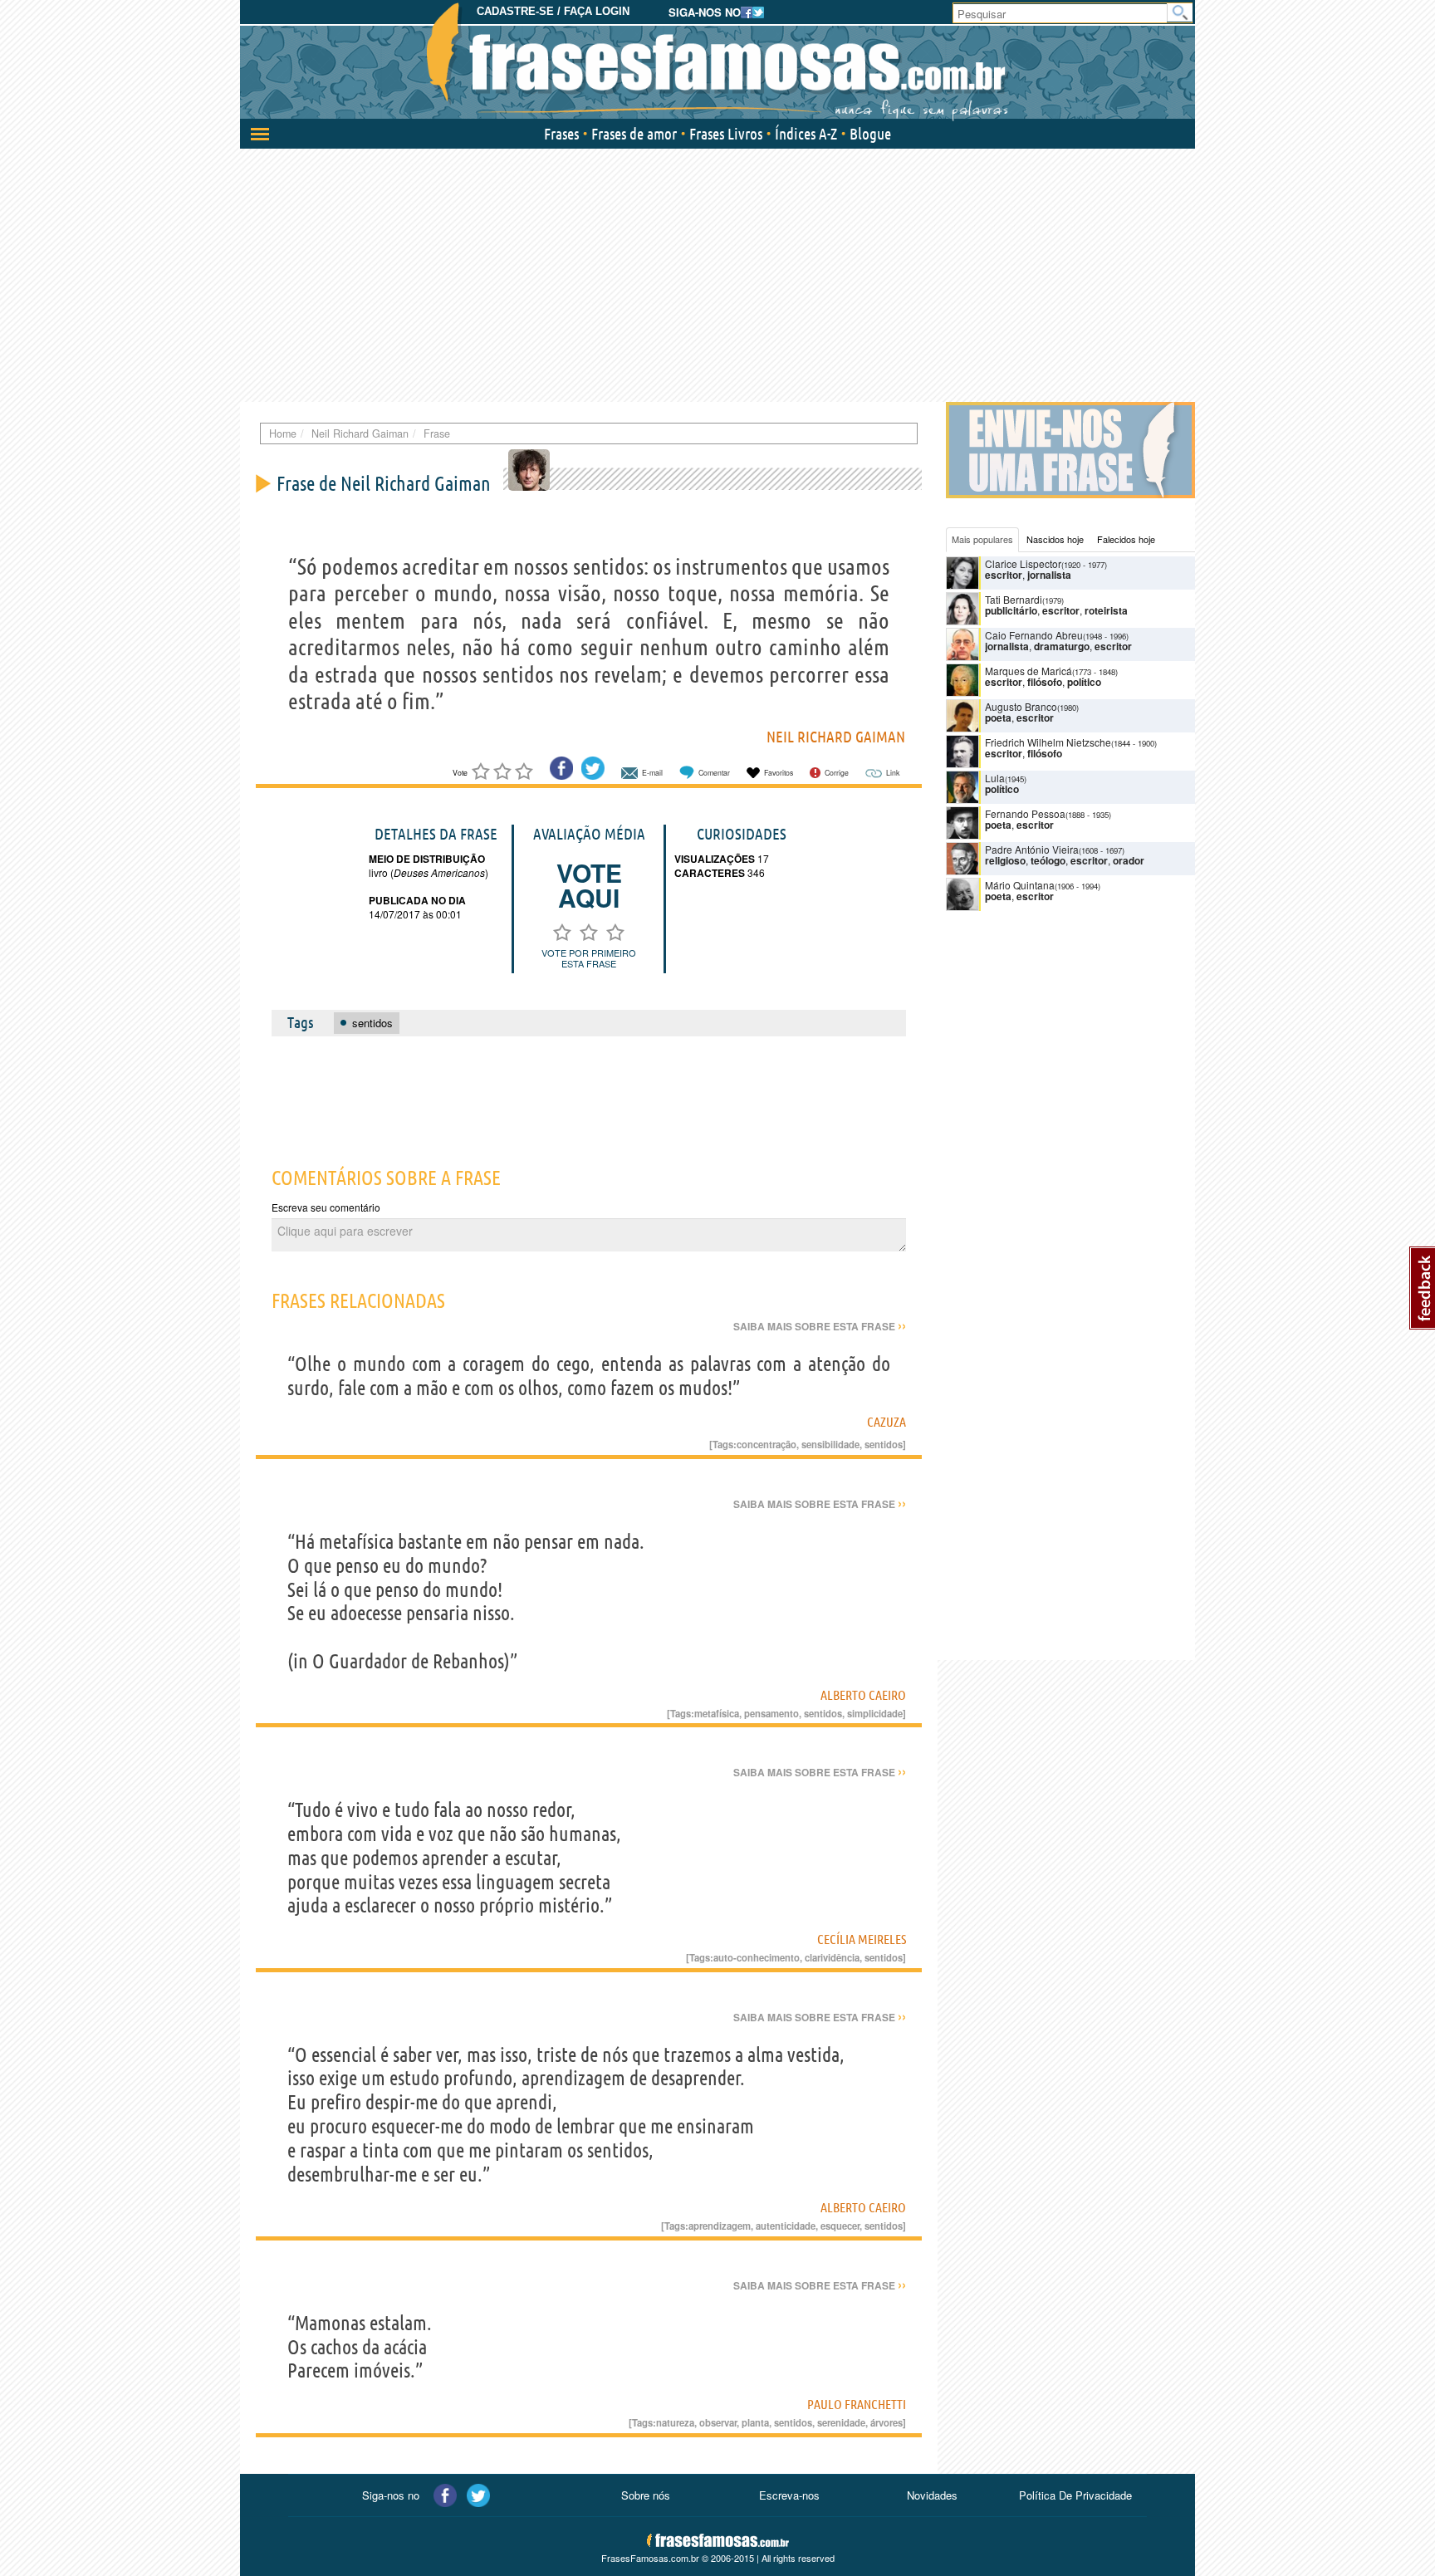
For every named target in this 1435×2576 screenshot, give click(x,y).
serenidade (841, 2422)
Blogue (870, 134)
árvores (886, 2422)
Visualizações (715, 859)
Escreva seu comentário (326, 1207)
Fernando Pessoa (1025, 813)
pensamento (771, 1713)
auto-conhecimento (757, 1957)
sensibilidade (830, 1444)
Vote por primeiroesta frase (589, 958)
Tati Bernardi (1014, 599)
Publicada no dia (417, 900)
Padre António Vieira (1032, 849)
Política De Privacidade (1075, 2495)
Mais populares (982, 539)
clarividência (832, 1957)
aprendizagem (720, 2226)
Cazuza (886, 1422)
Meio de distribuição (427, 859)
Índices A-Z (806, 134)
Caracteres (710, 873)
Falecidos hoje (1126, 539)
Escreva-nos (789, 2495)
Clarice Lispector (1023, 563)
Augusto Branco (1021, 706)
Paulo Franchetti (857, 2404)
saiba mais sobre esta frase (820, 1326)
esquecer (840, 2226)
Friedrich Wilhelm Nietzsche (1048, 742)
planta (755, 2422)
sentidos (884, 1444)
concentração (766, 1444)
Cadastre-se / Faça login (553, 11)
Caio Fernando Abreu (1034, 635)
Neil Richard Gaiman (836, 737)
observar (718, 2422)
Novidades (932, 2495)
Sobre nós (646, 2495)
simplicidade (875, 1713)
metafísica (717, 1713)
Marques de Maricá (1028, 671)
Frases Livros (726, 134)
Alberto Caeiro (863, 1695)
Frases (561, 134)
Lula (995, 778)
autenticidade (786, 2226)
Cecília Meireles (862, 1939)
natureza (675, 2422)
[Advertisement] (717, 273)
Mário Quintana (1020, 885)
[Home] (717, 62)
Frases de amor (634, 134)
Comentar (714, 773)
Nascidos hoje (1055, 539)
